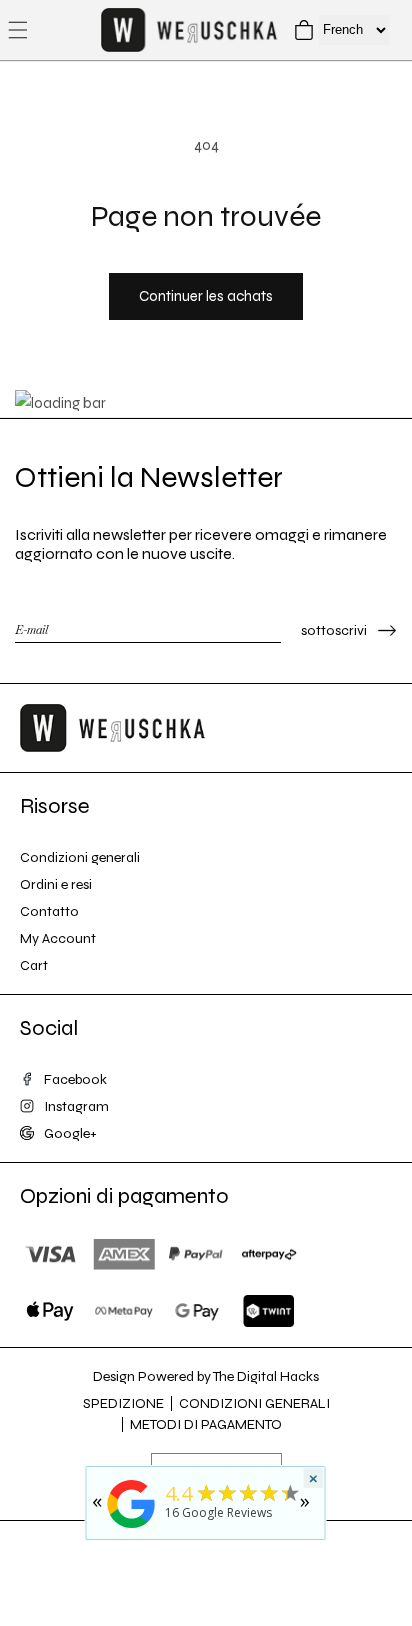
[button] (18, 30)
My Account (58, 938)
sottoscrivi (334, 630)
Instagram (76, 1106)
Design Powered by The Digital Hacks (206, 1376)
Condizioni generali (80, 857)
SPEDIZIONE (123, 1403)
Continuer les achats (206, 296)
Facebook (75, 1079)
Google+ (70, 1133)
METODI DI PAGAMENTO (206, 1424)
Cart (34, 965)
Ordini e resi (56, 884)
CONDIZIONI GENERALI (254, 1403)
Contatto (49, 911)
